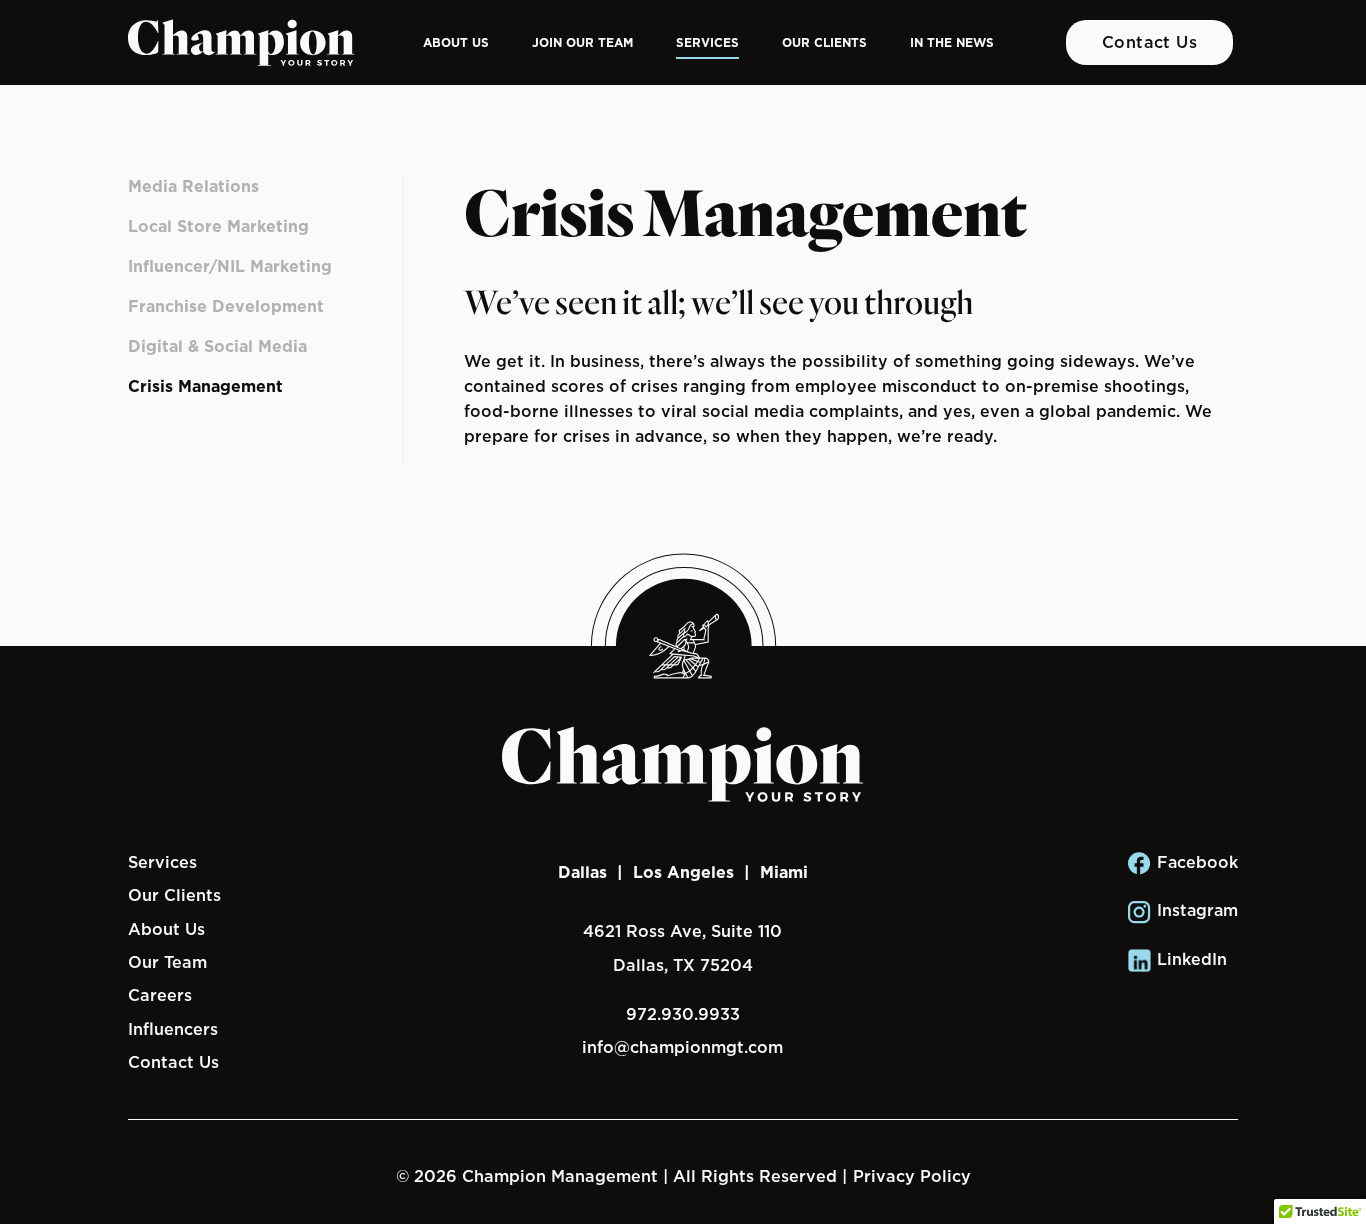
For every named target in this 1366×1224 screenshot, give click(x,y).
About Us (456, 42)
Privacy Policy (912, 1176)
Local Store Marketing (218, 226)
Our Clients (824, 42)
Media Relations (193, 186)
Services (707, 42)
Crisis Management (205, 386)
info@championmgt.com (682, 1047)
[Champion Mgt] (241, 43)
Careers (160, 995)
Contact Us (1150, 42)
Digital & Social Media (217, 346)
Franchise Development (226, 306)
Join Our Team (582, 42)
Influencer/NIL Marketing (230, 266)
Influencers (173, 1029)
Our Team (167, 962)
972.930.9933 (683, 1014)
